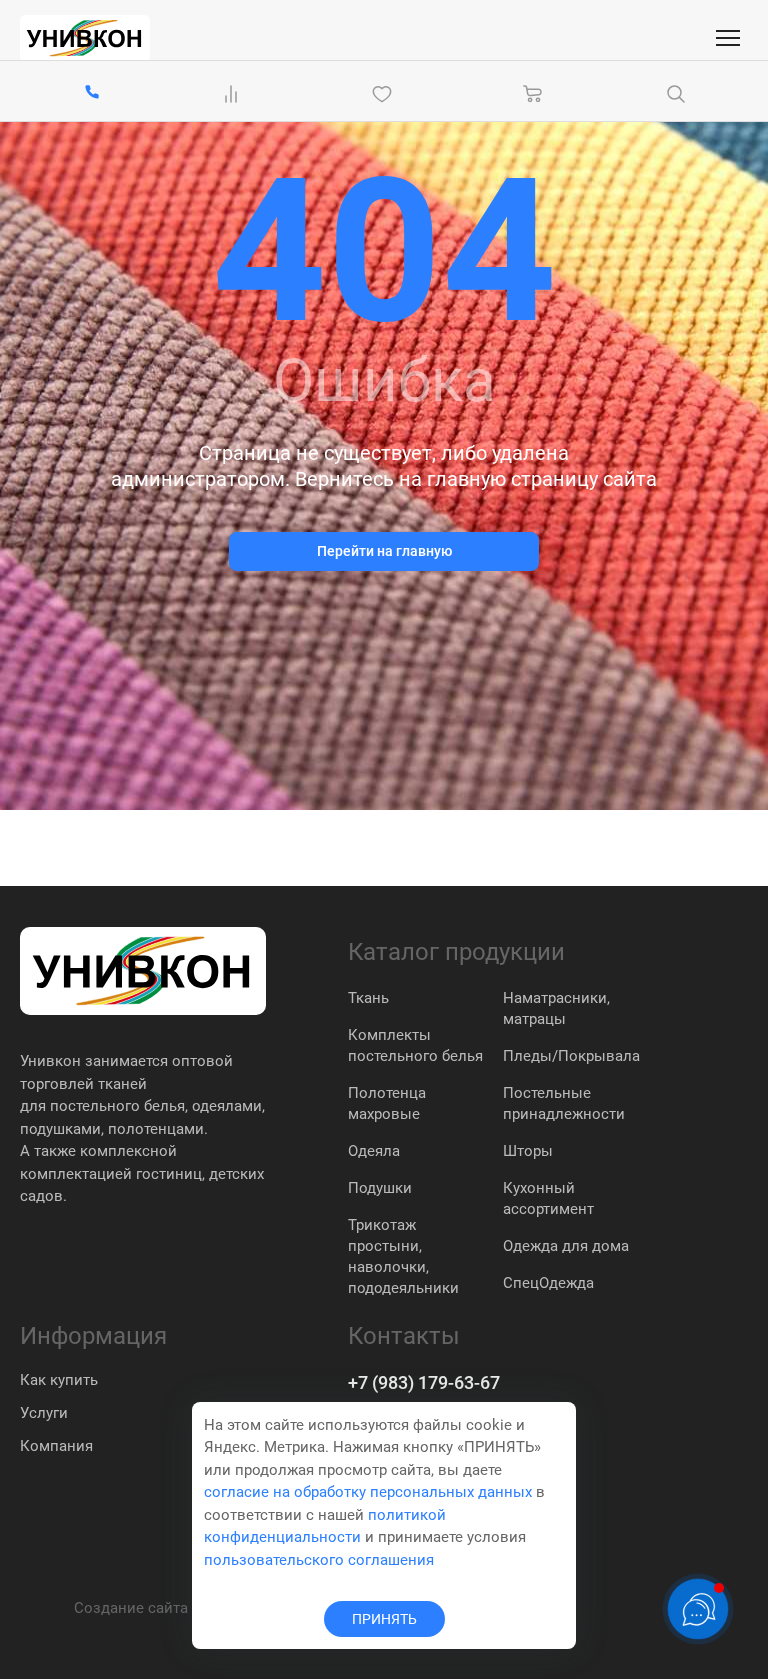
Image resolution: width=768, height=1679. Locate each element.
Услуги (44, 1413)
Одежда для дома (566, 1246)
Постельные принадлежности (564, 1103)
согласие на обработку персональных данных (368, 1492)
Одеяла (374, 1151)
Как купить (59, 1380)
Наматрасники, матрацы (556, 1008)
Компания (56, 1446)
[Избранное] (386, 94)
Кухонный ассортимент (548, 1198)
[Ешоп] (85, 38)
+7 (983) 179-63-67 (424, 1382)
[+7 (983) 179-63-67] (92, 93)
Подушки (380, 1188)
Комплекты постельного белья (415, 1045)
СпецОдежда (548, 1283)
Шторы (528, 1151)
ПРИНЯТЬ (384, 1619)
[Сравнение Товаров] (235, 94)
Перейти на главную (384, 551)
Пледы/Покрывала (571, 1056)
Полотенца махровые (387, 1103)
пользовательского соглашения (319, 1560)
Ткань (368, 998)
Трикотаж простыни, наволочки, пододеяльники (403, 1256)
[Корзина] (533, 94)
